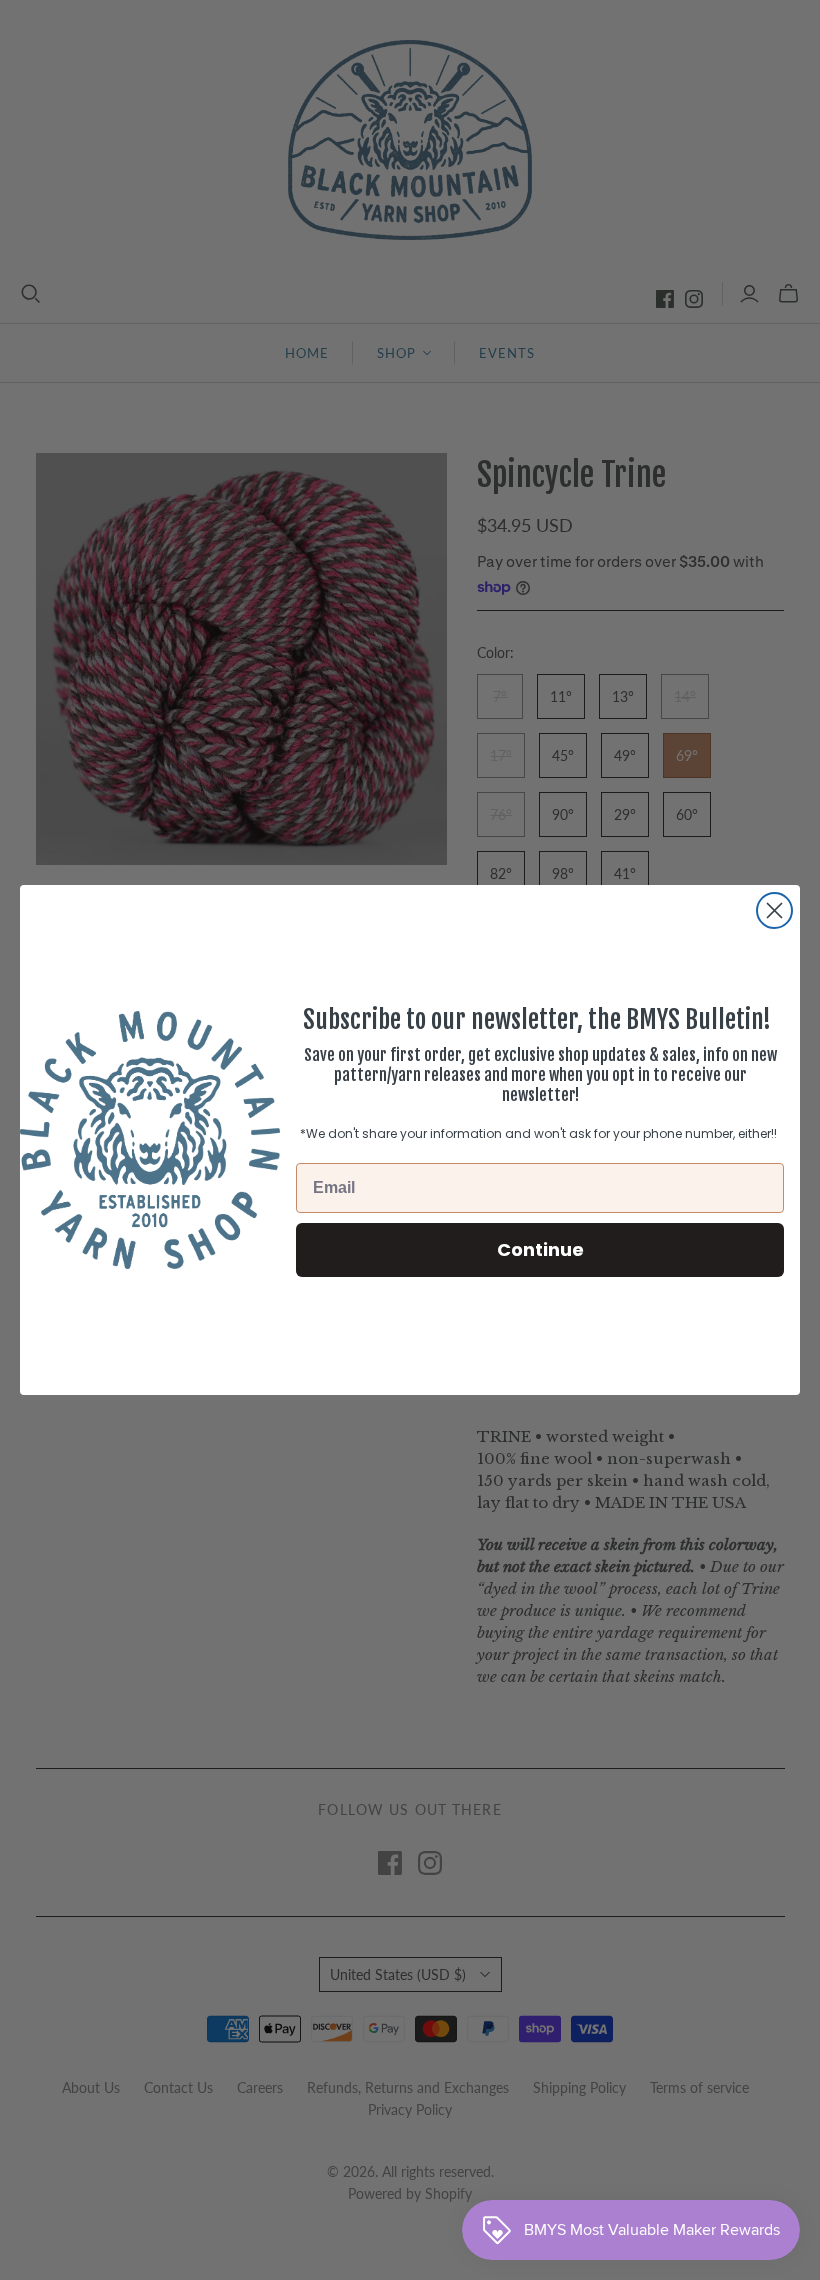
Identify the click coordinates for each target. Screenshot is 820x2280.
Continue (540, 1249)
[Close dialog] (774, 910)
